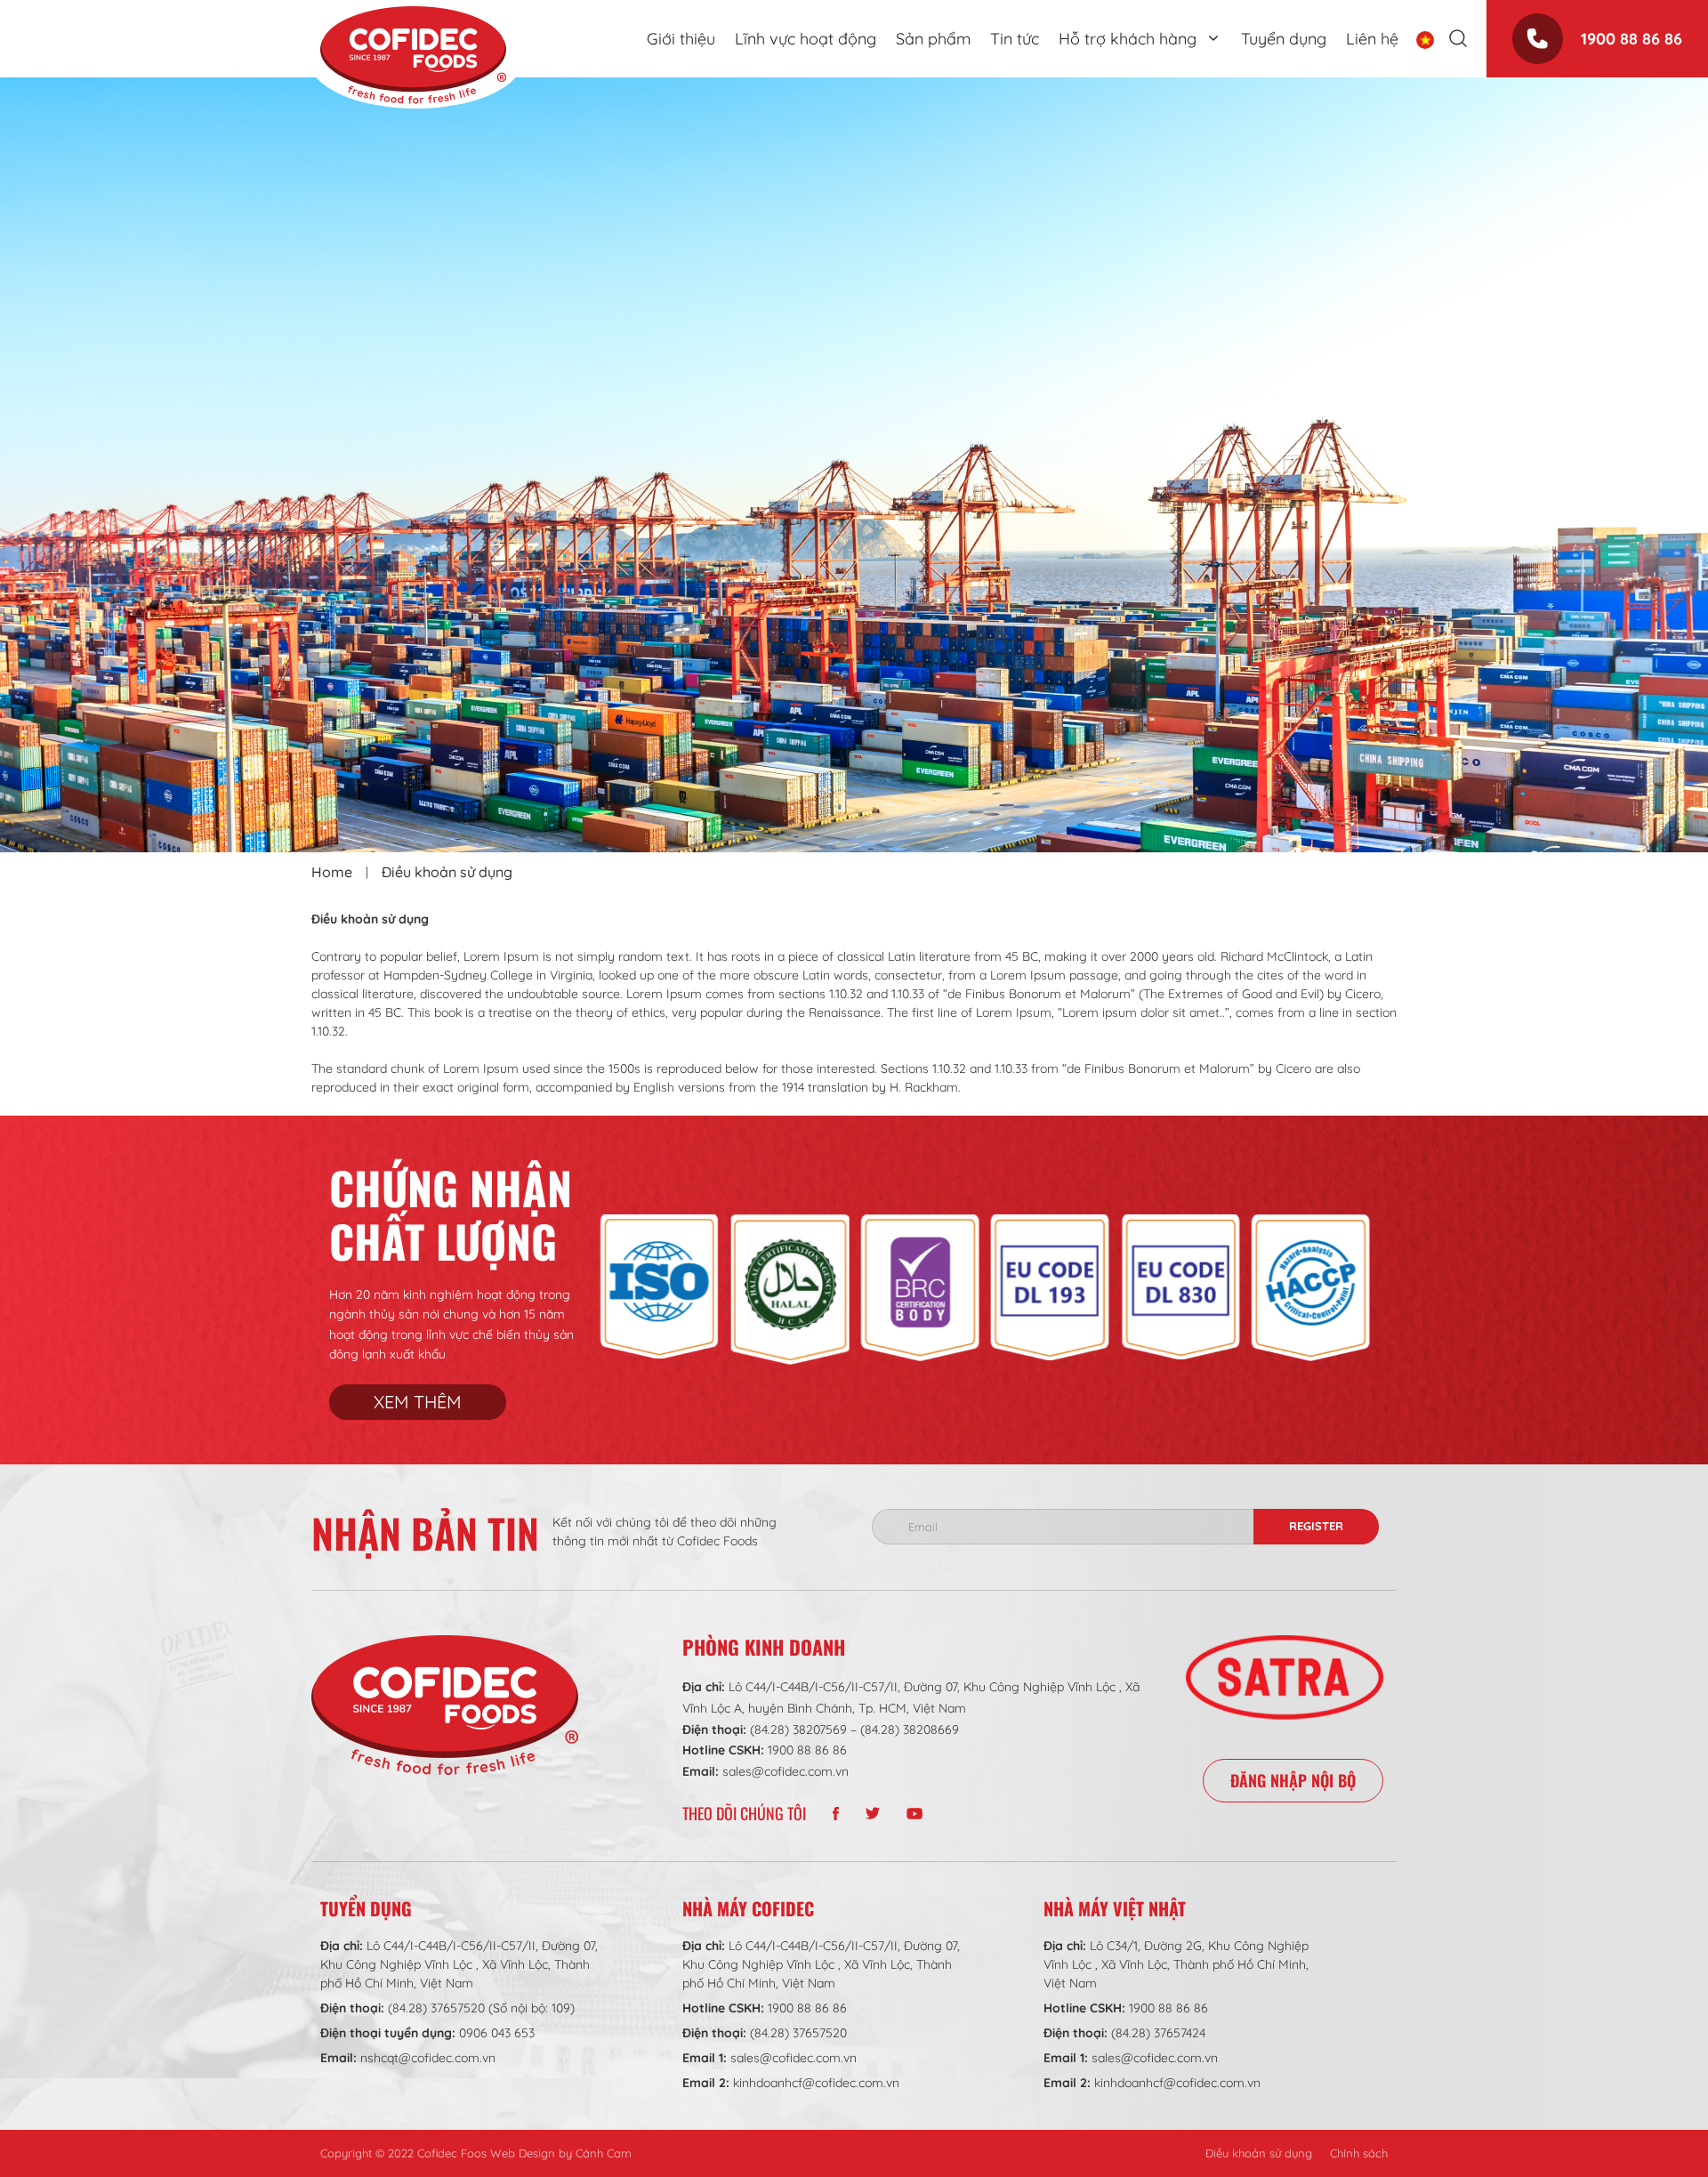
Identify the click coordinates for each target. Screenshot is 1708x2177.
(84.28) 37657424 (1158, 2033)
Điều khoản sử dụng (1259, 2153)
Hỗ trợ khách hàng (1128, 39)
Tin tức (1015, 39)
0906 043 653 (497, 2033)
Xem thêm (418, 1402)
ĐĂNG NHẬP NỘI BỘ (1293, 1780)
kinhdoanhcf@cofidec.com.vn (816, 2083)
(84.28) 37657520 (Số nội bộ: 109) (481, 2008)
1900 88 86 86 (1631, 39)
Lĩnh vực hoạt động (806, 39)
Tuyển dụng (1284, 39)
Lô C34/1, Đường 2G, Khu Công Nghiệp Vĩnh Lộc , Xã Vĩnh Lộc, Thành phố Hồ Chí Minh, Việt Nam (1176, 1964)
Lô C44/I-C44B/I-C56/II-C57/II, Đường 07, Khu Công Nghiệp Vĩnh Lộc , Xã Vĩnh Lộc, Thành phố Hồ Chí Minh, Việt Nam (459, 1964)
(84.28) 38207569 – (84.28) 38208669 (854, 1730)
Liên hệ (1372, 39)
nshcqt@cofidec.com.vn (428, 2058)
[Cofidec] (413, 55)
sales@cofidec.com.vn (786, 1771)
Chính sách (1359, 2153)
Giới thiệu (681, 39)
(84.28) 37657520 (798, 2033)
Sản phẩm (933, 39)
